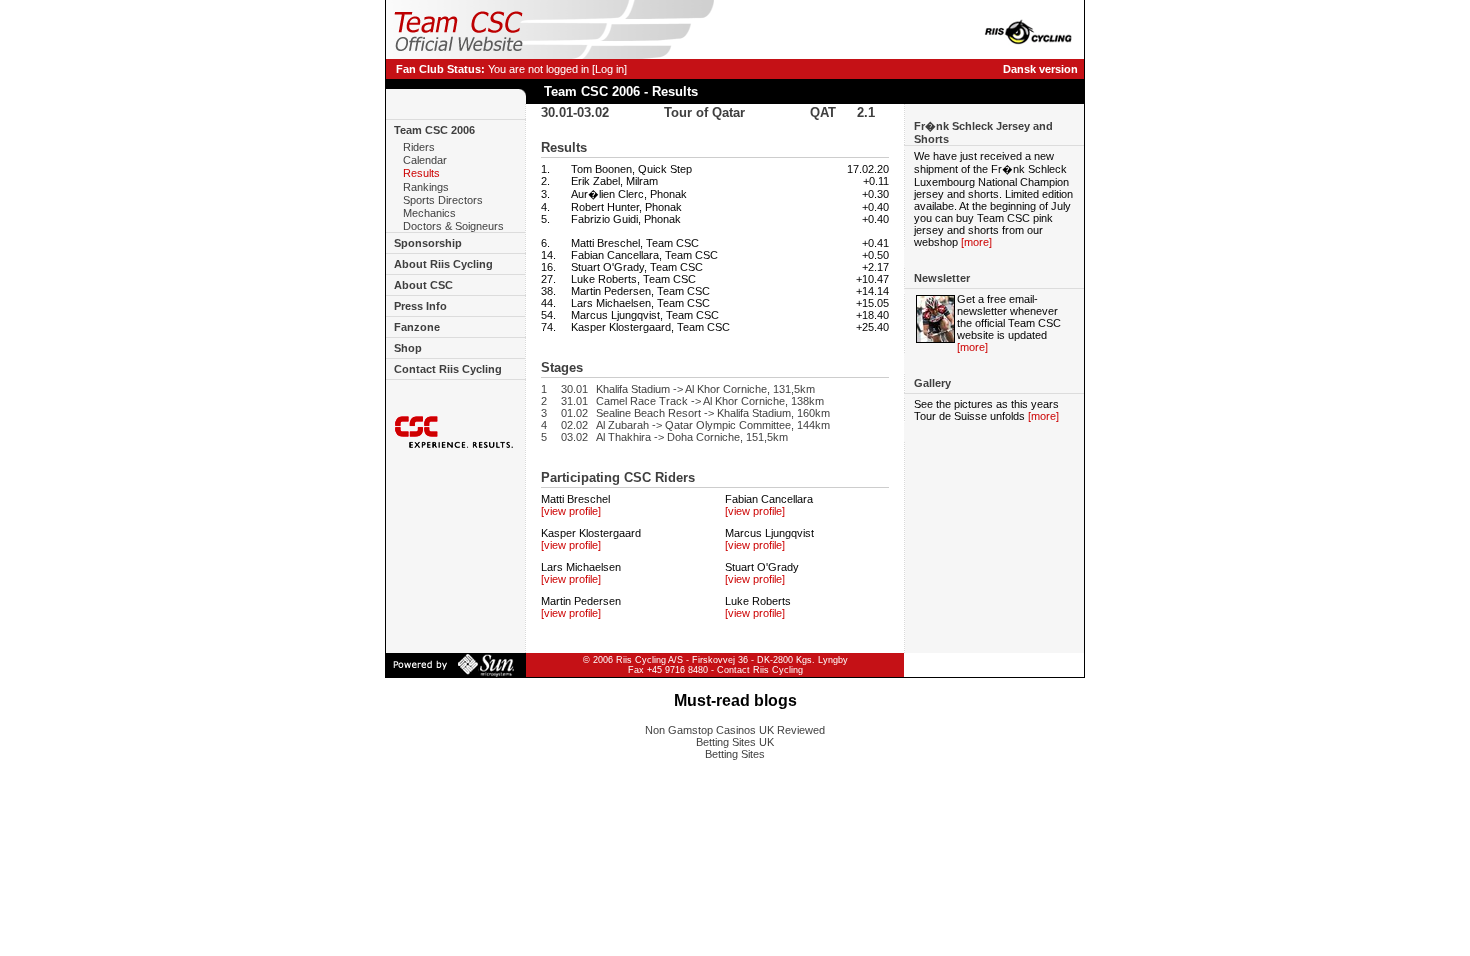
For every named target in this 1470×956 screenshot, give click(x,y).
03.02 (574, 437)
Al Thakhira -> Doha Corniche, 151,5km (692, 437)
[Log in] (609, 69)
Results (421, 174)
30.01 (574, 389)
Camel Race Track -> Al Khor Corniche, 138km (710, 401)
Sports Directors (443, 200)
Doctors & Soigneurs (453, 226)
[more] (976, 242)
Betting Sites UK (735, 742)
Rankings (426, 187)
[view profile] (571, 511)
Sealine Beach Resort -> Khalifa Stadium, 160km (713, 413)
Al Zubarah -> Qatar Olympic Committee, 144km (713, 425)
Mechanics (429, 213)
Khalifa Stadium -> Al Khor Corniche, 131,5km (705, 389)
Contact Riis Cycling (760, 670)
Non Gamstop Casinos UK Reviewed (735, 730)
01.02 (574, 413)
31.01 (574, 401)
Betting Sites (735, 754)
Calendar (425, 160)
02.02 (574, 425)
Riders (419, 147)
